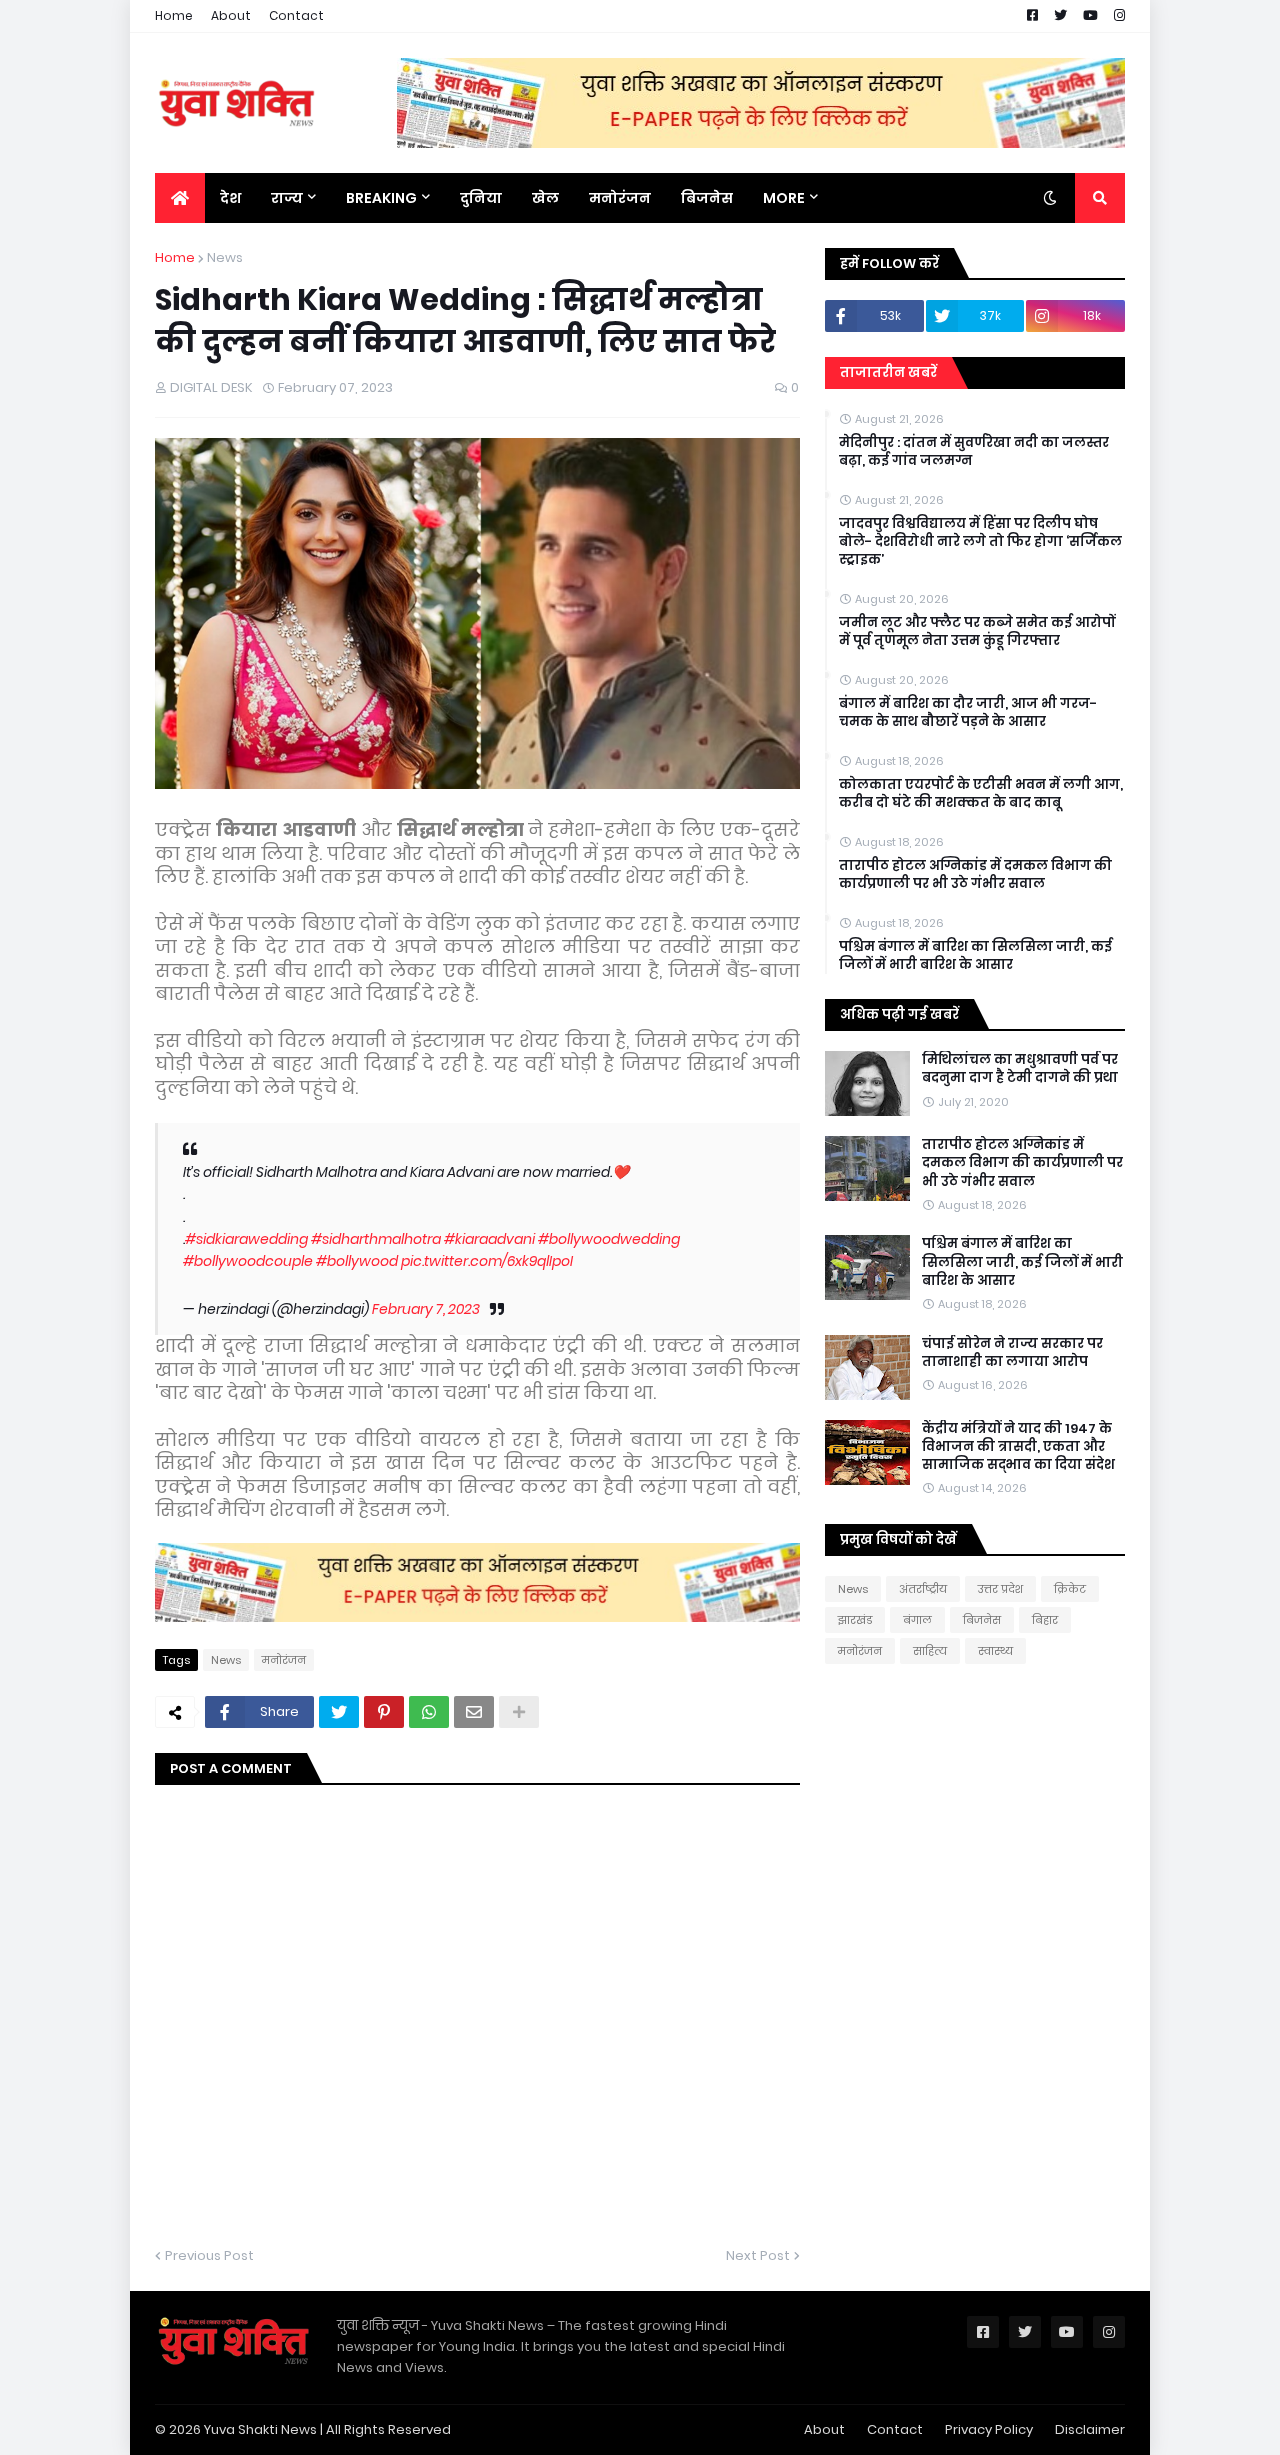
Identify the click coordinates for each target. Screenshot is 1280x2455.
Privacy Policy (989, 2429)
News (225, 257)
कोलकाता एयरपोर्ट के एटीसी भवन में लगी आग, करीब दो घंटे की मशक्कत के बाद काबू (981, 794)
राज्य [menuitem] (287, 198)
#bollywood (357, 1261)
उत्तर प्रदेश (1000, 1589)
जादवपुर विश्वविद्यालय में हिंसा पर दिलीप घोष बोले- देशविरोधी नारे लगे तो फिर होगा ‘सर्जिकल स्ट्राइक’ (980, 542)
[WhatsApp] (429, 1712)
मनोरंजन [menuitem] (620, 198)
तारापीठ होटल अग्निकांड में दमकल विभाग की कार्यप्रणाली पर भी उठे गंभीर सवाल (975, 875)
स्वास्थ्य (995, 1651)
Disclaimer (1090, 2429)
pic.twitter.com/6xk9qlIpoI (487, 1261)
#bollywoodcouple (248, 1261)
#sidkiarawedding (246, 1239)
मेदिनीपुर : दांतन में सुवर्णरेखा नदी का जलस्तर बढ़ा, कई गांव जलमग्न (974, 452)
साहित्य (930, 1651)
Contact (296, 15)
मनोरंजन (284, 1660)
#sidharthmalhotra (376, 1239)
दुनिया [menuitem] (481, 198)
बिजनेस (982, 1620)
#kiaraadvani (489, 1239)
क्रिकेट (1070, 1589)
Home (174, 15)
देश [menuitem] (230, 198)
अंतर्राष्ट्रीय (923, 1589)
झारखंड (855, 1620)
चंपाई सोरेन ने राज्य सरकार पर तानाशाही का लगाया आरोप (1012, 1353)
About (231, 15)
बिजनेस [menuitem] (707, 198)
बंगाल (917, 1620)
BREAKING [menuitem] (381, 198)
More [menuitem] (784, 198)
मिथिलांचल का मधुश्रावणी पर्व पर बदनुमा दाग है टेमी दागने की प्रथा (1020, 1069)
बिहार (1045, 1620)
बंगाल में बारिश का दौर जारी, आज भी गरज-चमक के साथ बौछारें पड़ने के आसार (968, 713)
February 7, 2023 (426, 1309)
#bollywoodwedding (609, 1239)
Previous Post (209, 2255)
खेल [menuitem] (545, 198)
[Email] (474, 1712)
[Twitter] (339, 1712)
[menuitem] (180, 198)
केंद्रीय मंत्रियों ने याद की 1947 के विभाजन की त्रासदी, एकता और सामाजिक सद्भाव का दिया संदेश (1018, 1447)
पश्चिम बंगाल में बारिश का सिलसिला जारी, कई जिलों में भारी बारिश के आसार (975, 956)
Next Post (758, 2255)
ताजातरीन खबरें (888, 372)
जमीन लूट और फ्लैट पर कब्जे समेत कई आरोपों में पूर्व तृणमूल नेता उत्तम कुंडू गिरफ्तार (977, 632)
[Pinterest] (384, 1712)
